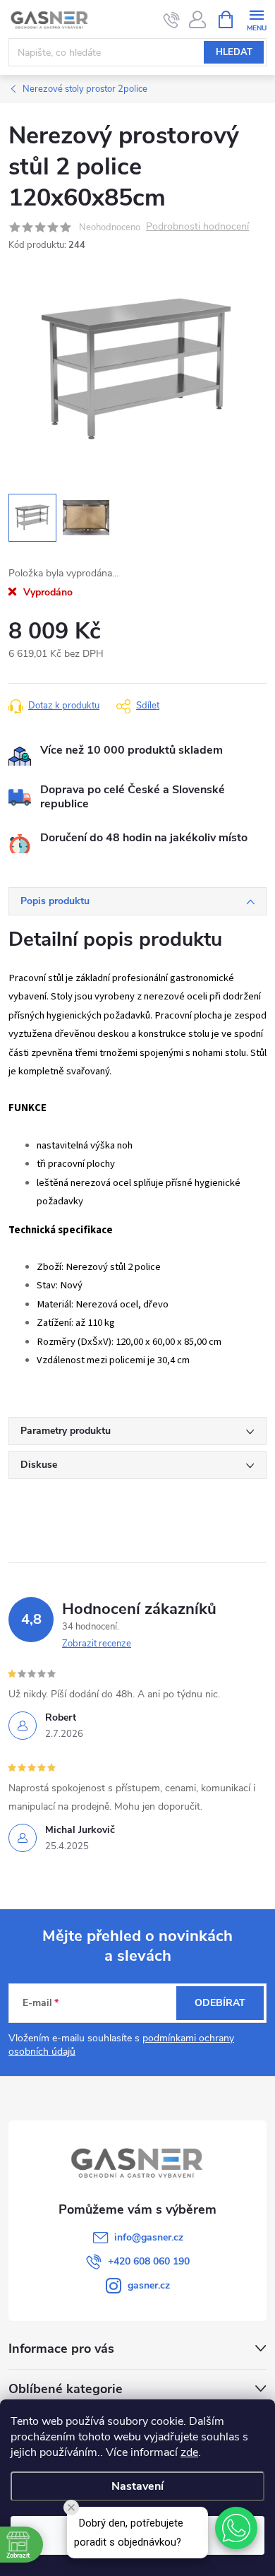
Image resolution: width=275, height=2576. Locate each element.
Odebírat (220, 2003)
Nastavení (137, 2486)
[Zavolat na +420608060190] (172, 20)
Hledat (234, 52)
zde (189, 2452)
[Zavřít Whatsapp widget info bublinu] (71, 2507)
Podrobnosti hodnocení (197, 227)
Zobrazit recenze (97, 1644)
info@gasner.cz (149, 2237)
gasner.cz (149, 2285)
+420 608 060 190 (149, 2261)
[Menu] (256, 19)
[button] (236, 2528)
